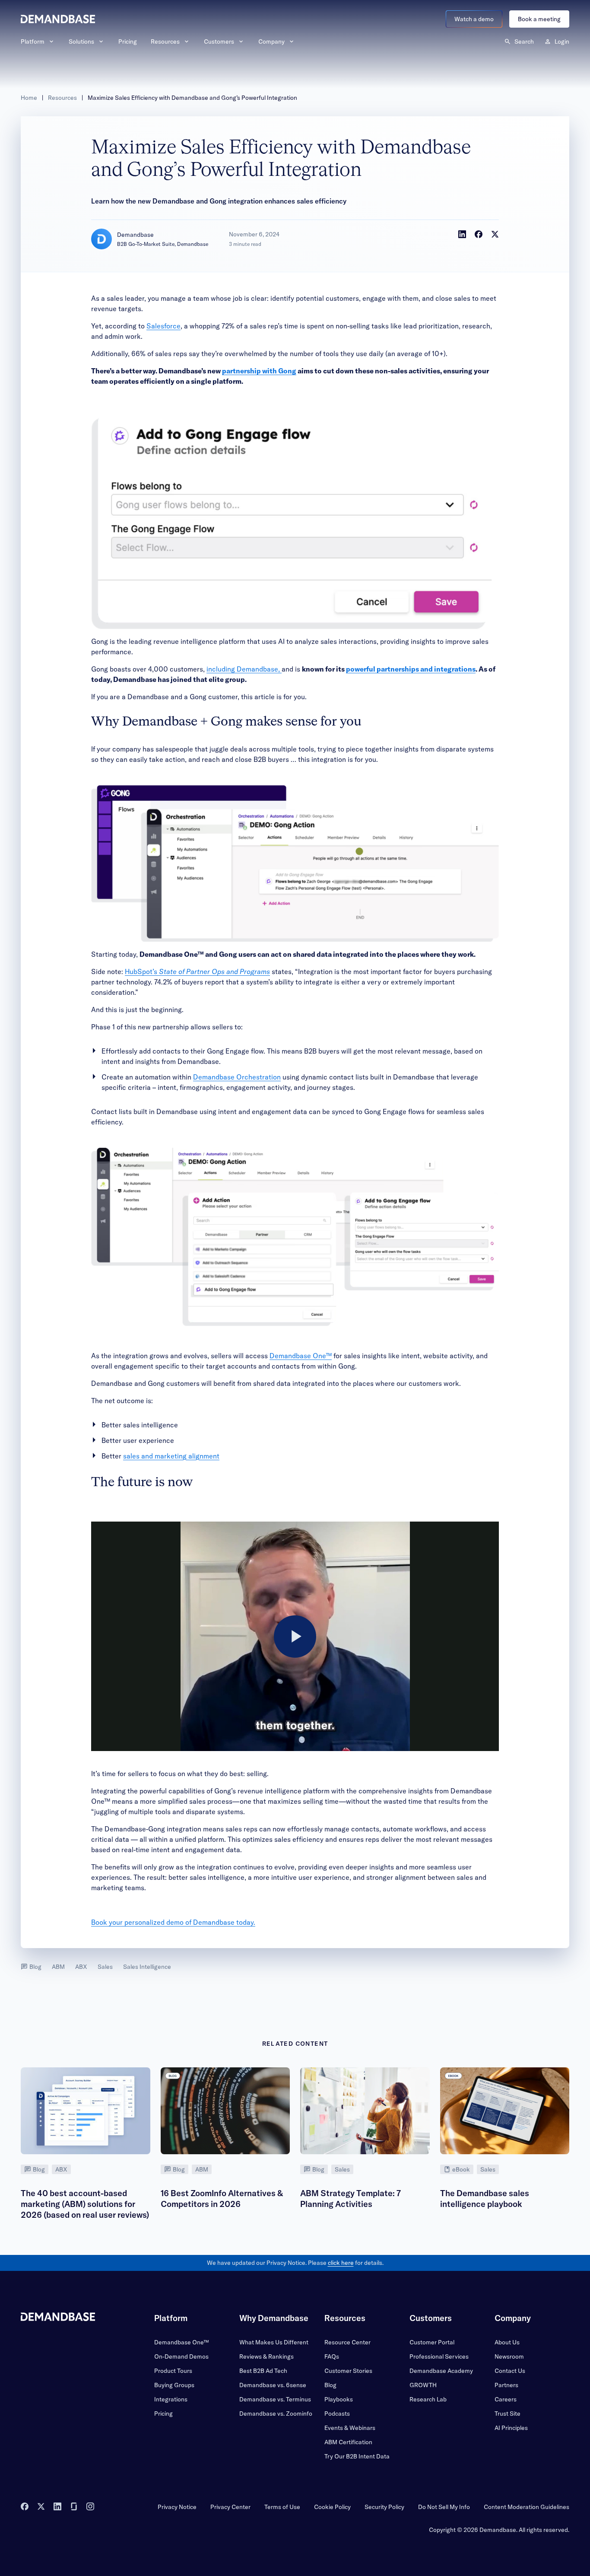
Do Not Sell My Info (444, 2507)
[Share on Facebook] (479, 234)
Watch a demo (474, 19)
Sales (105, 1967)
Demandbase (135, 235)
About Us (507, 2342)
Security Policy (384, 2507)
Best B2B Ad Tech (263, 2371)
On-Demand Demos (181, 2356)
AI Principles (511, 2428)
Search (524, 41)
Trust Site (508, 2414)
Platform (33, 41)
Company (271, 41)
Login (562, 41)
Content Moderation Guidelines (527, 2507)
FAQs (332, 2356)
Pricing (128, 41)
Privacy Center (230, 2507)
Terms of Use (282, 2507)
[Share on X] (495, 234)
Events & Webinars (350, 2428)
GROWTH (423, 2385)
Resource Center (347, 2342)
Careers (506, 2399)
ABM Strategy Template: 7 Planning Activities (351, 2199)
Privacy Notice (177, 2507)
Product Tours (173, 2371)
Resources (165, 41)
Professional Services (439, 2356)
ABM (58, 1967)
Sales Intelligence (147, 1967)
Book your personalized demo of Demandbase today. (173, 1922)
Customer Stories (348, 2371)
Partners (506, 2385)
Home (29, 98)
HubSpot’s (197, 971)
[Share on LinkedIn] (462, 234)
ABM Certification (348, 2442)
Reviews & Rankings (266, 2356)
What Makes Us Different (274, 2342)
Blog (35, 1967)
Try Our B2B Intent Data (357, 2456)
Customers (219, 41)
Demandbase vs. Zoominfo (276, 2414)
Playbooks (339, 2399)
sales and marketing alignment (171, 1456)
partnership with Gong (259, 371)
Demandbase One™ (301, 1356)
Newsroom (509, 2356)
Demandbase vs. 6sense (273, 2385)
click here (341, 2263)
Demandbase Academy (441, 2371)
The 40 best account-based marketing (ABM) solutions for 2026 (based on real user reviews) (85, 2204)
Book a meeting (539, 19)
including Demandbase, (244, 669)
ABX (81, 1967)
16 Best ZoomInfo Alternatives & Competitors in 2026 (222, 2199)
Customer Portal (432, 2342)
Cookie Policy (332, 2507)
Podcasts (337, 2414)
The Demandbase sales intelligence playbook (485, 2199)
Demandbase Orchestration (237, 1077)
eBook (461, 2169)
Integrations (171, 2399)
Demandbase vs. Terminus (275, 2399)
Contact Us (510, 2371)
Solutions (81, 41)
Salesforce (163, 326)
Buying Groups (174, 2385)
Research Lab (428, 2399)
